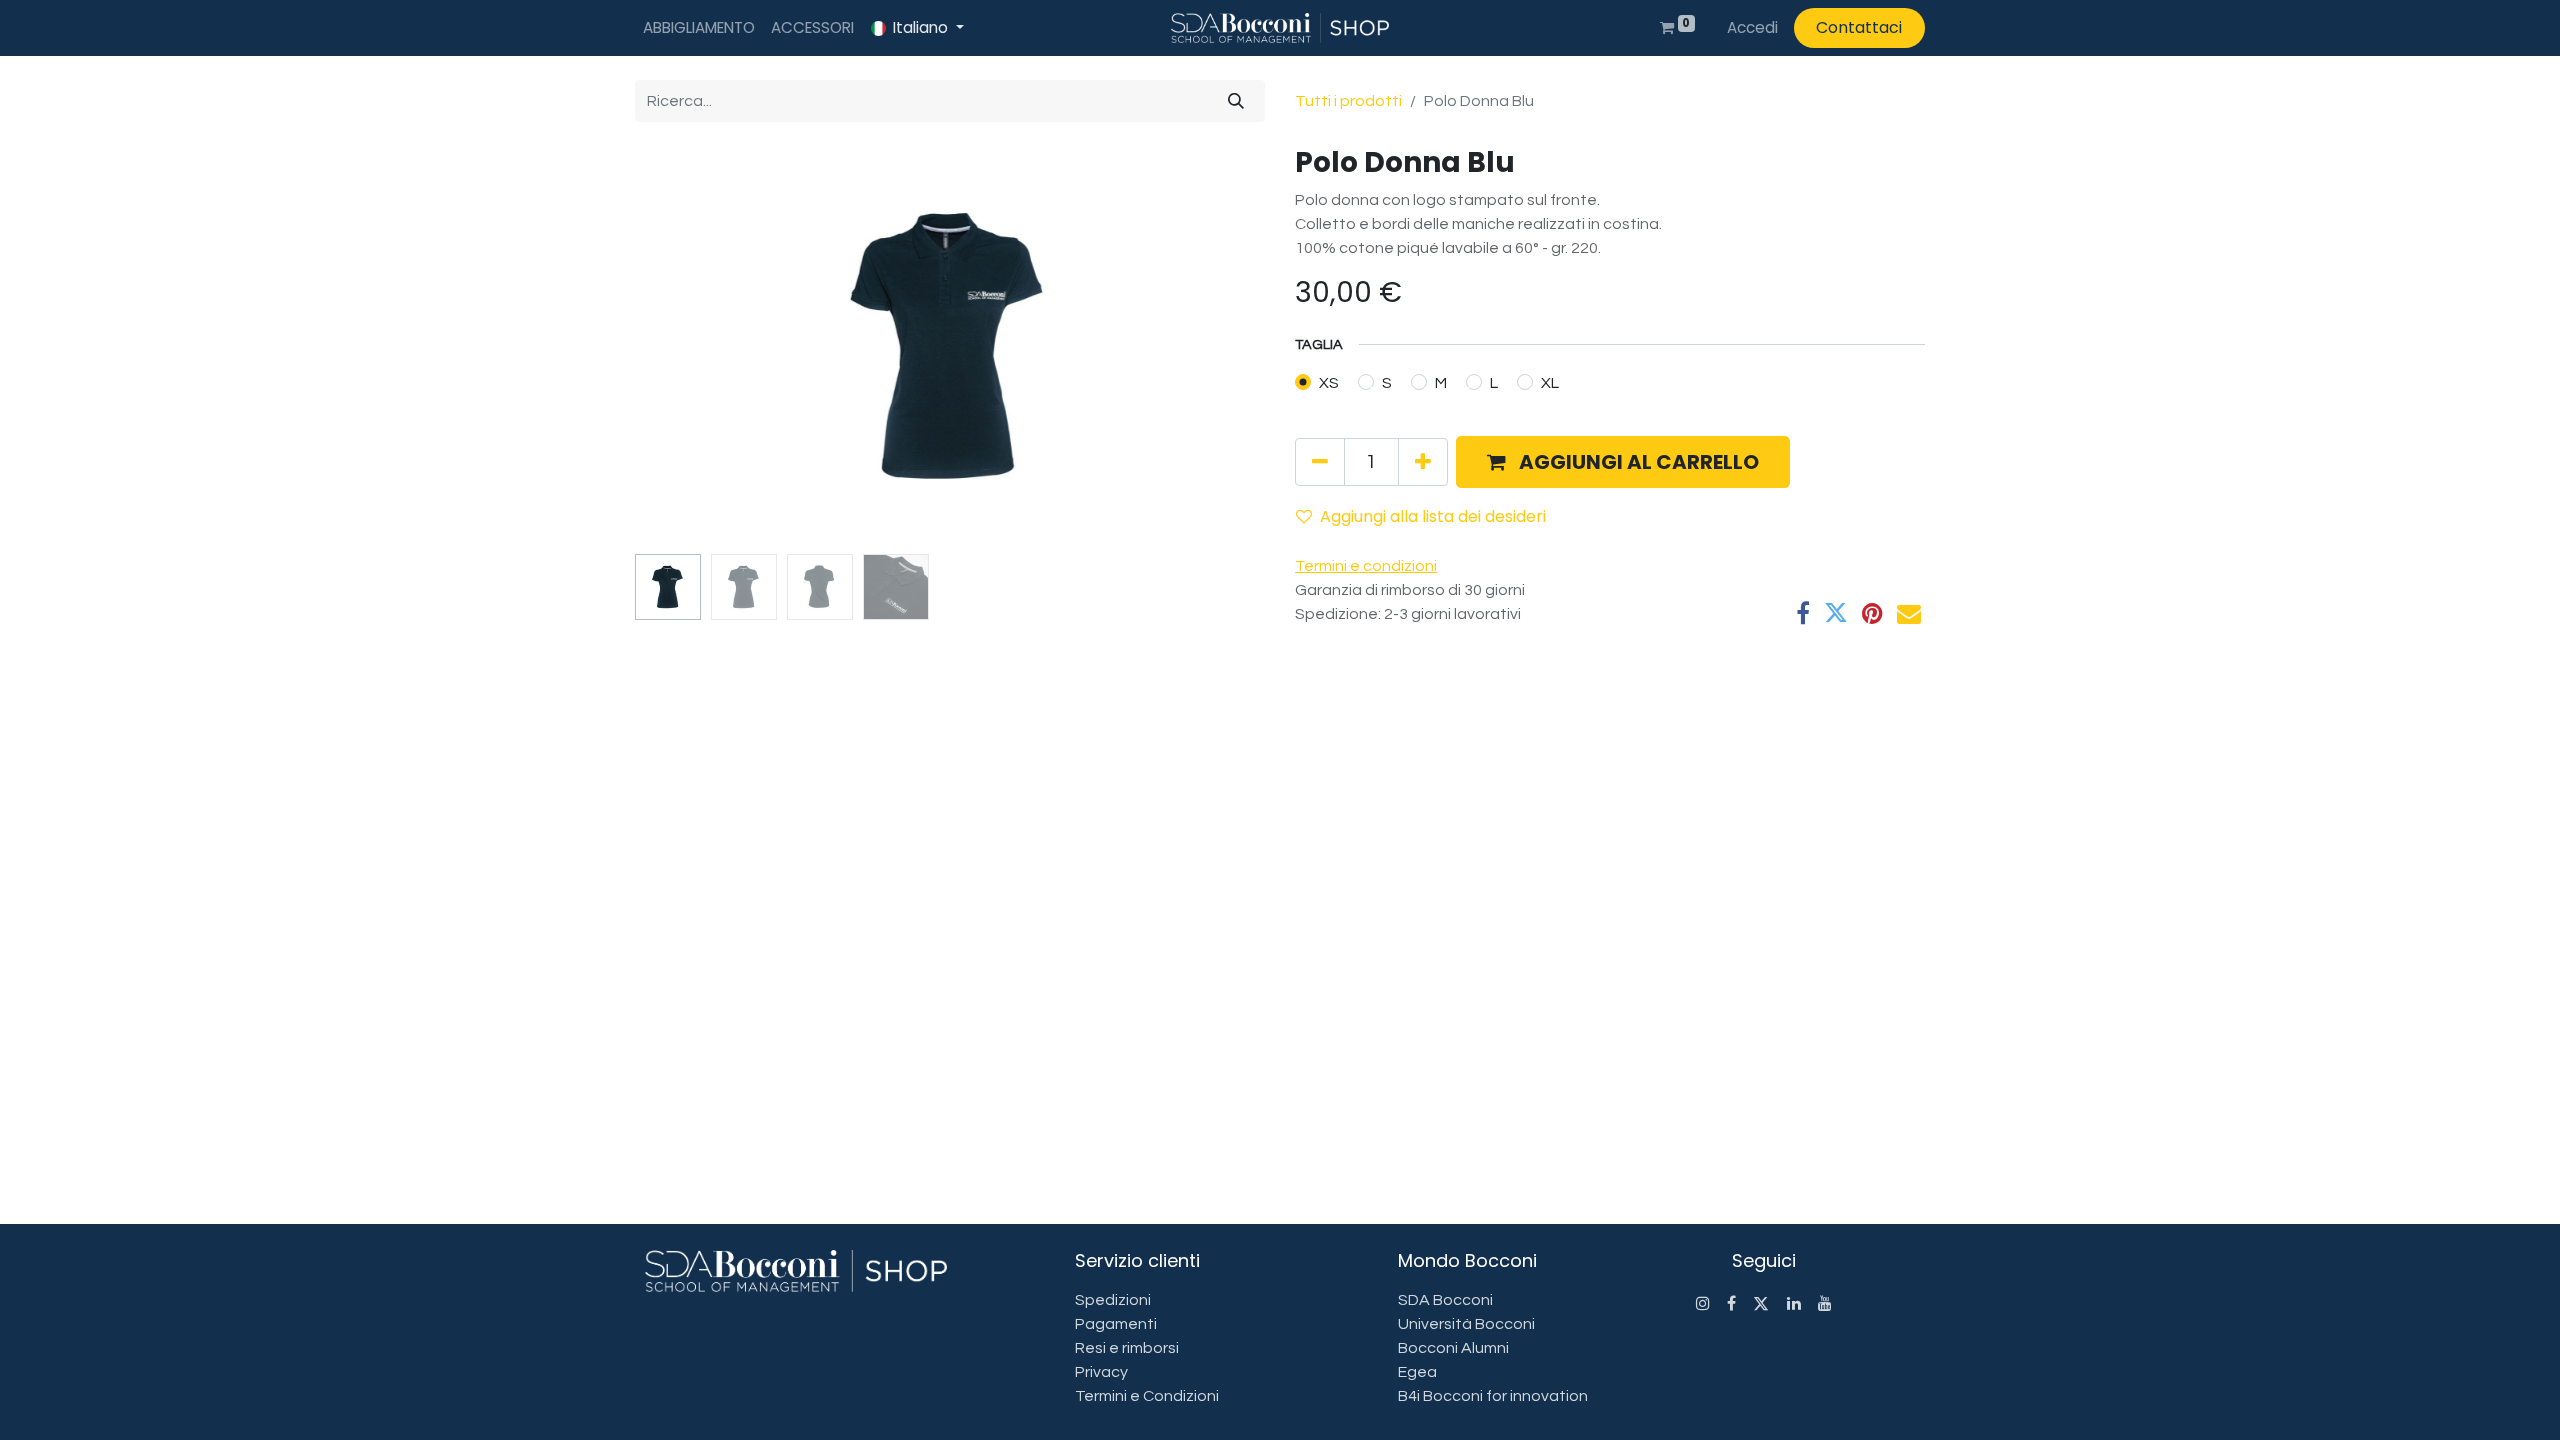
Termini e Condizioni (1147, 1396)
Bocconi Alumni (1453, 1348)
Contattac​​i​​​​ (1859, 27)
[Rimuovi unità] (1320, 462)
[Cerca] (1236, 101)
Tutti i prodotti (1348, 101)
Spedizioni (1113, 1300)
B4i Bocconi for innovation (1493, 1396)
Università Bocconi (1466, 1324)
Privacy (1101, 1372)
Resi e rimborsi (1127, 1348)
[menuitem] (699, 28)
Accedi (1752, 27)
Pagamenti (1116, 1324)
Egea (1417, 1372)
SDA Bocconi (1445, 1300)
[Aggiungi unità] (1423, 462)
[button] (682, 346)
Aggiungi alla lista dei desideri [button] (1433, 516)
